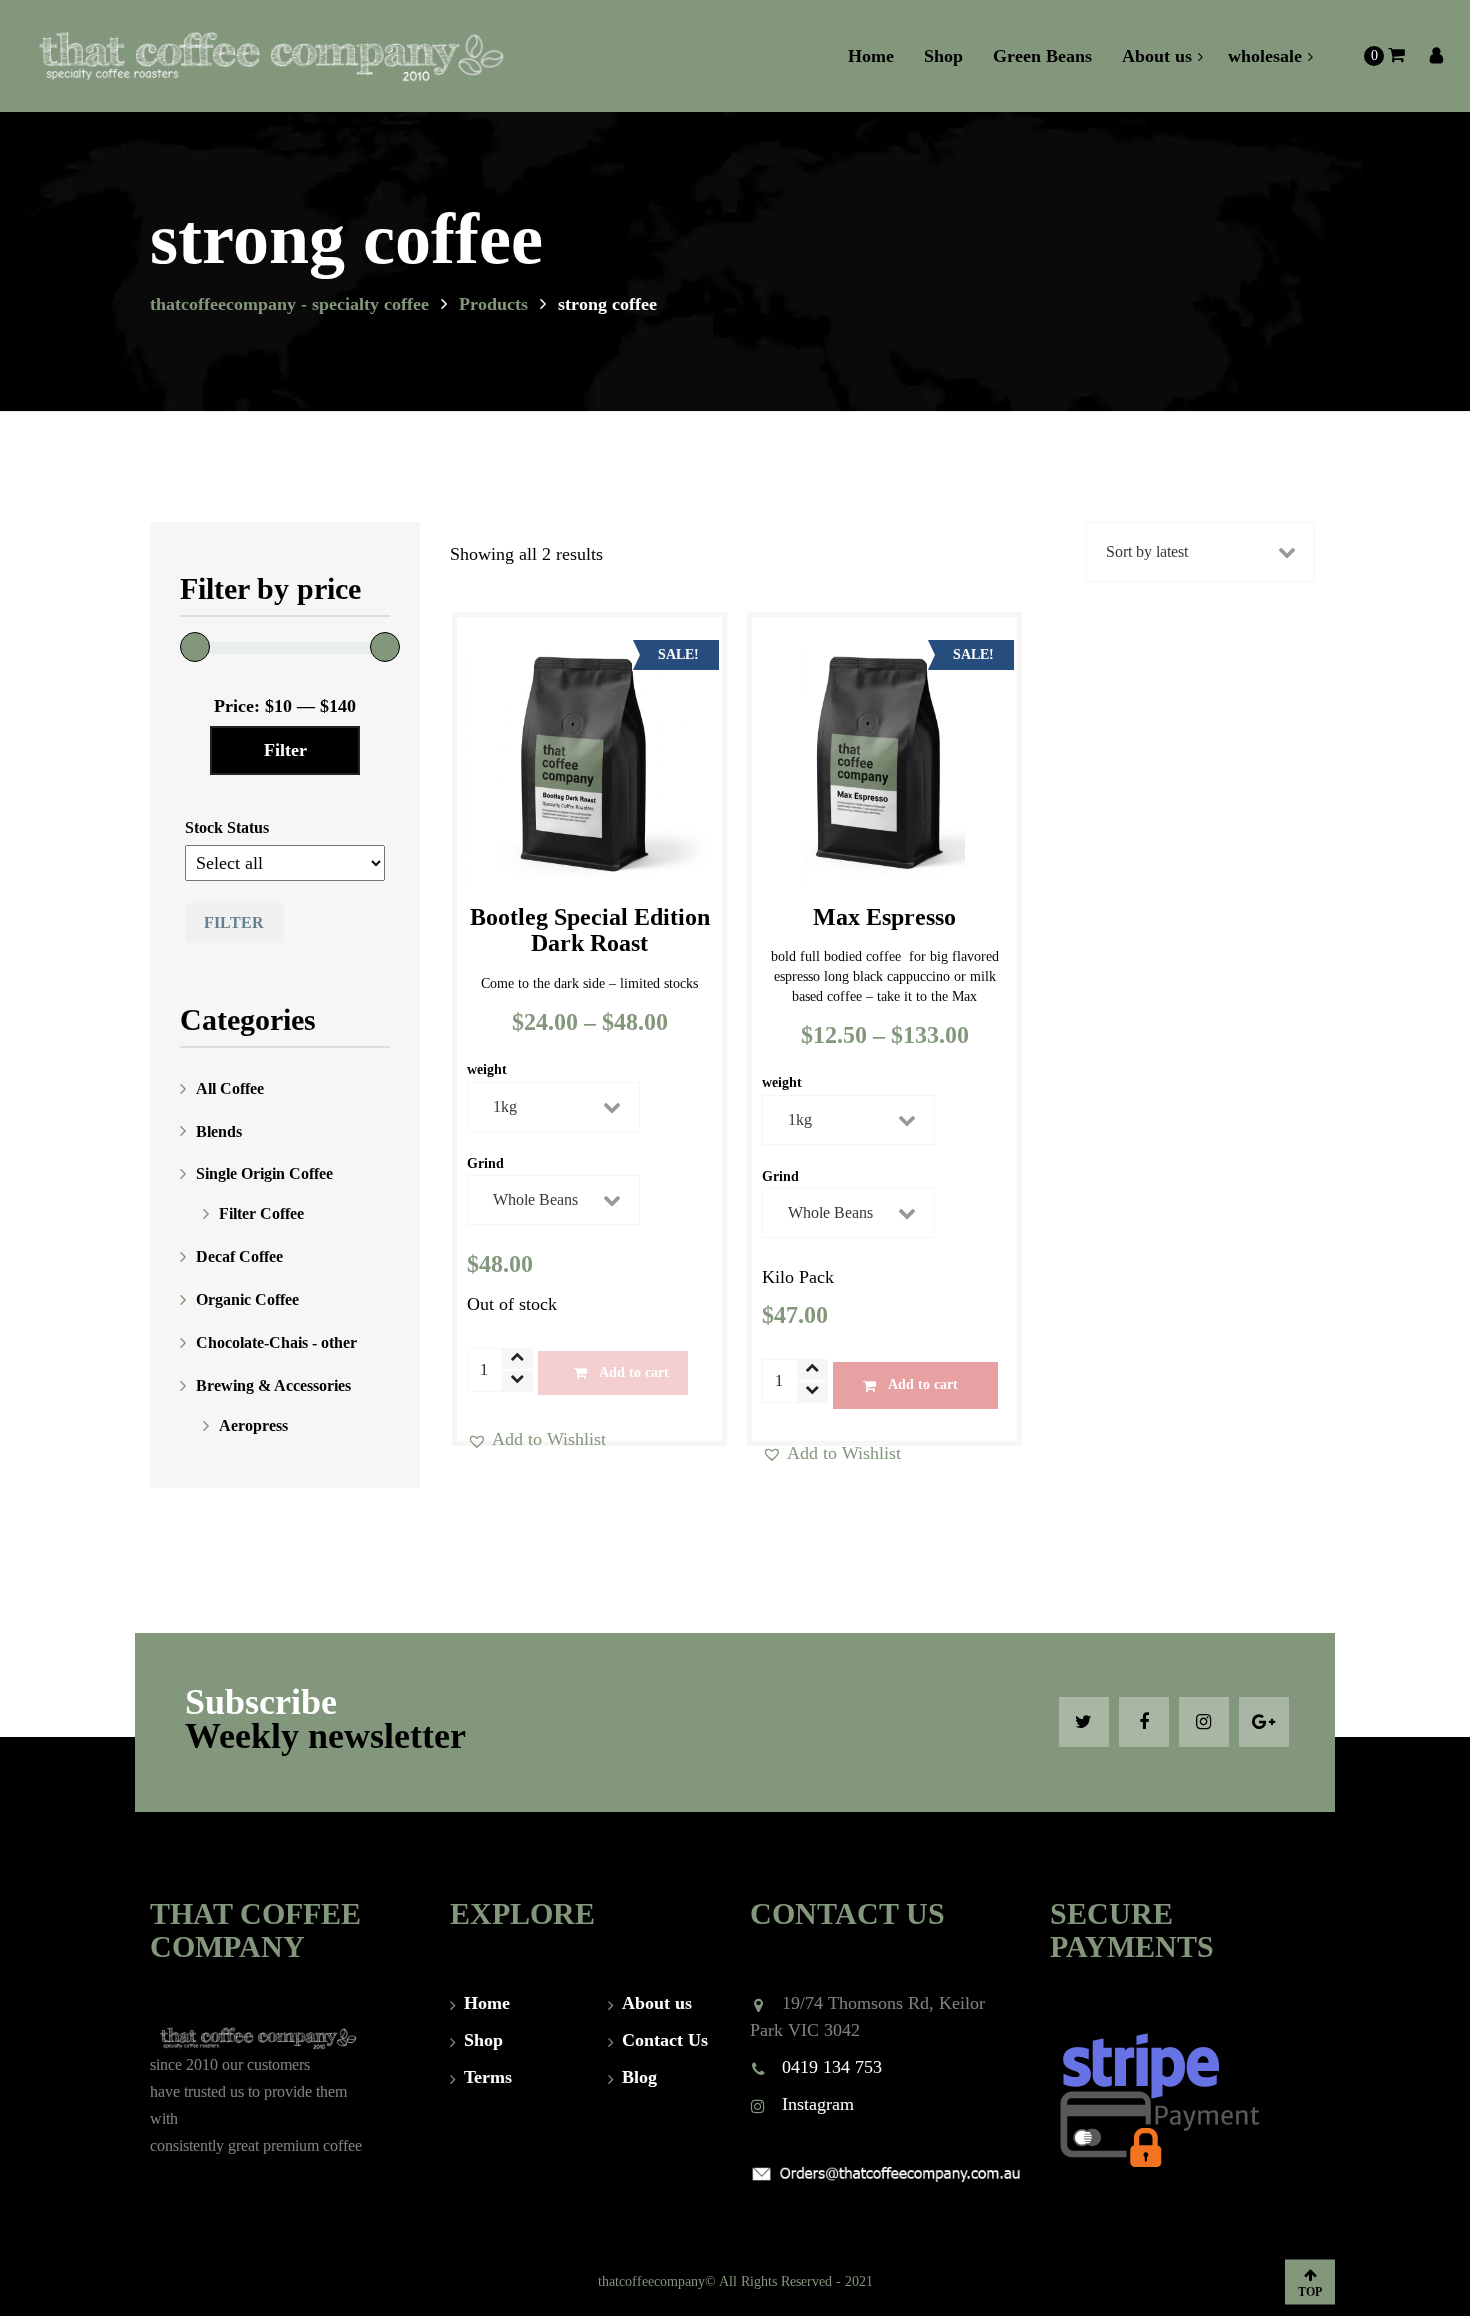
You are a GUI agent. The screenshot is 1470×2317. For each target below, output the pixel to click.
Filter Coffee (261, 1213)
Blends (219, 1130)
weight (487, 1070)
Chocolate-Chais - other (276, 1342)
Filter (285, 750)
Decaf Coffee (239, 1256)
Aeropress (253, 1425)
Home (487, 2003)
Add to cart (634, 1372)
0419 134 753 (832, 2067)
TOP (1310, 2291)
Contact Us (665, 2040)
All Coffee (230, 1088)
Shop (483, 2040)
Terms (488, 2077)
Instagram (818, 2104)
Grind (485, 1164)
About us (657, 2003)
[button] (536, 1439)
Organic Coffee (247, 1299)
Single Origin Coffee (264, 1173)
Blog (639, 2077)
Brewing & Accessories (273, 1385)
